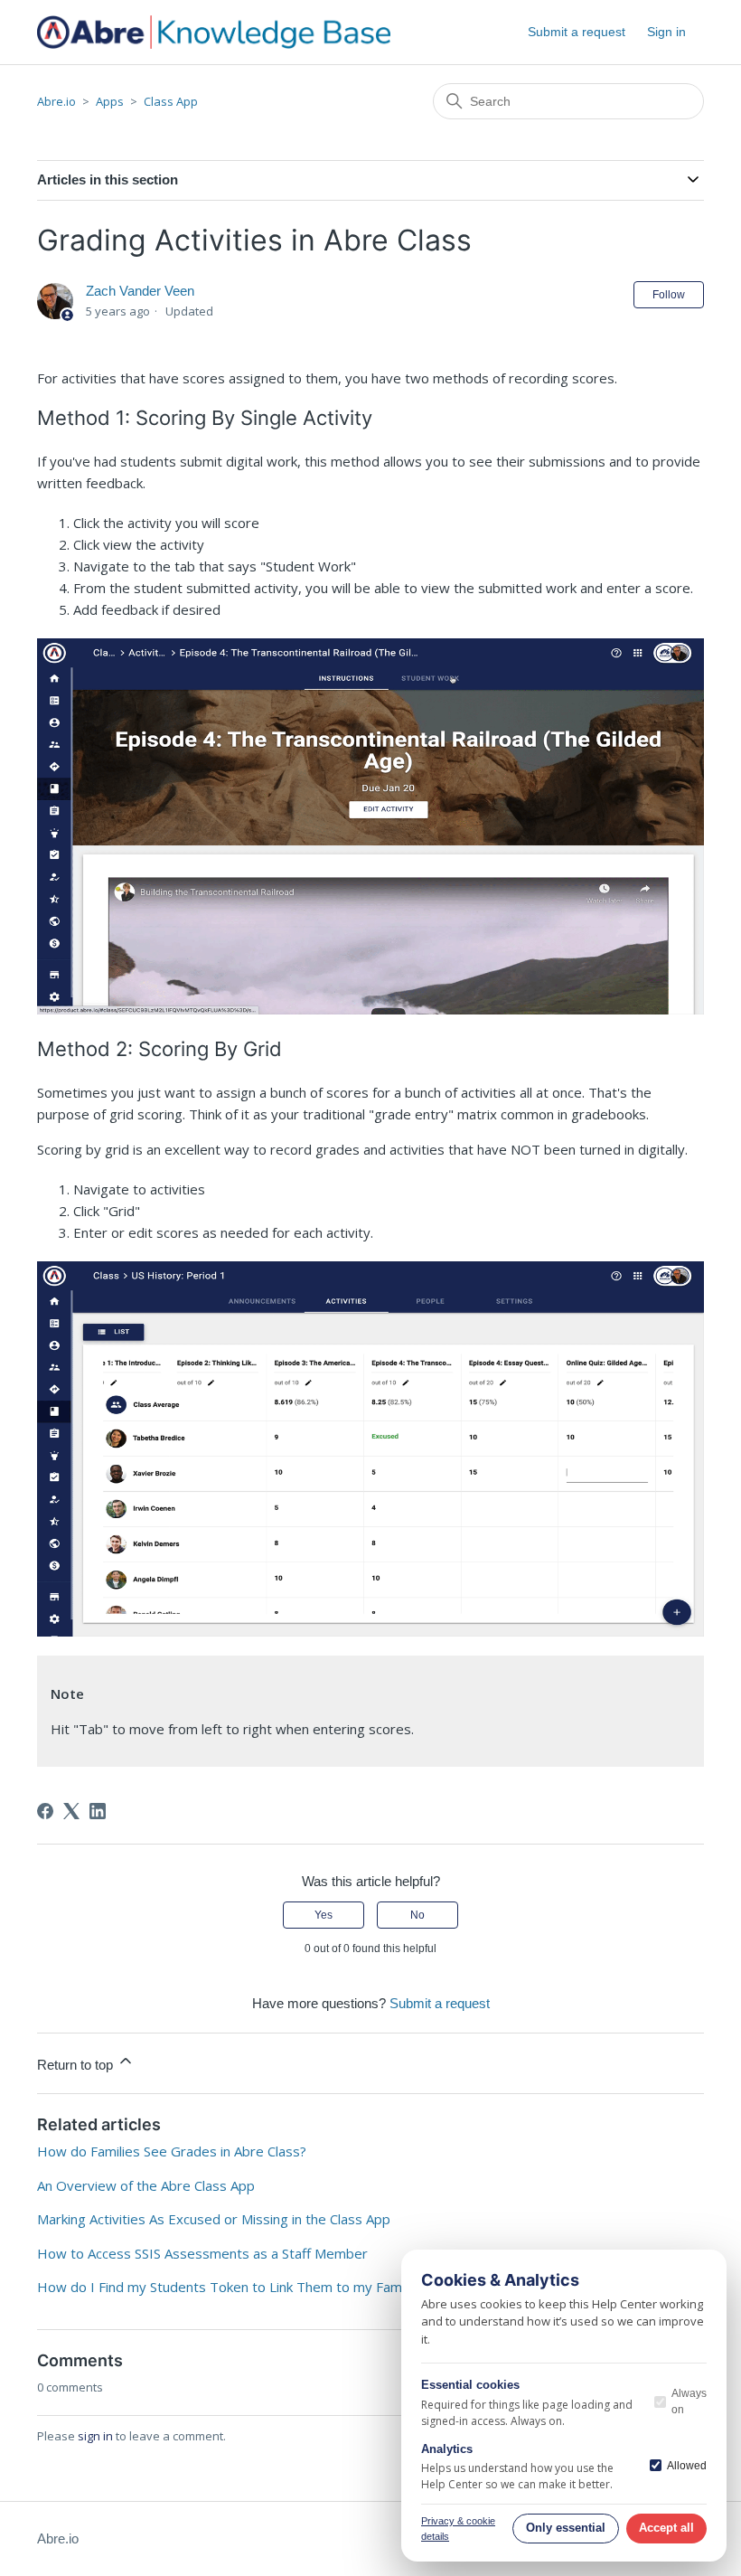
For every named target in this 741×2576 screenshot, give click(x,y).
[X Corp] (71, 1811)
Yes (324, 1915)
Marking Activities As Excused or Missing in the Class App (214, 2219)
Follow (669, 295)
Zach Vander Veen (140, 291)
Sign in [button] (666, 32)
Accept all (666, 2528)
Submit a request (577, 32)
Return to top (77, 2065)
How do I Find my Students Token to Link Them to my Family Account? (255, 2287)
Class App (171, 101)
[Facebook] (45, 1811)
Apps (110, 101)
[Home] (214, 32)
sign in (95, 2436)
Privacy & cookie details (458, 2529)
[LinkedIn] (98, 1811)
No (417, 1915)
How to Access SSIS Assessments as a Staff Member (202, 2253)
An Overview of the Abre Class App (146, 2185)
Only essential (566, 2528)
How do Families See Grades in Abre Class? (172, 2151)
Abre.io (56, 101)
